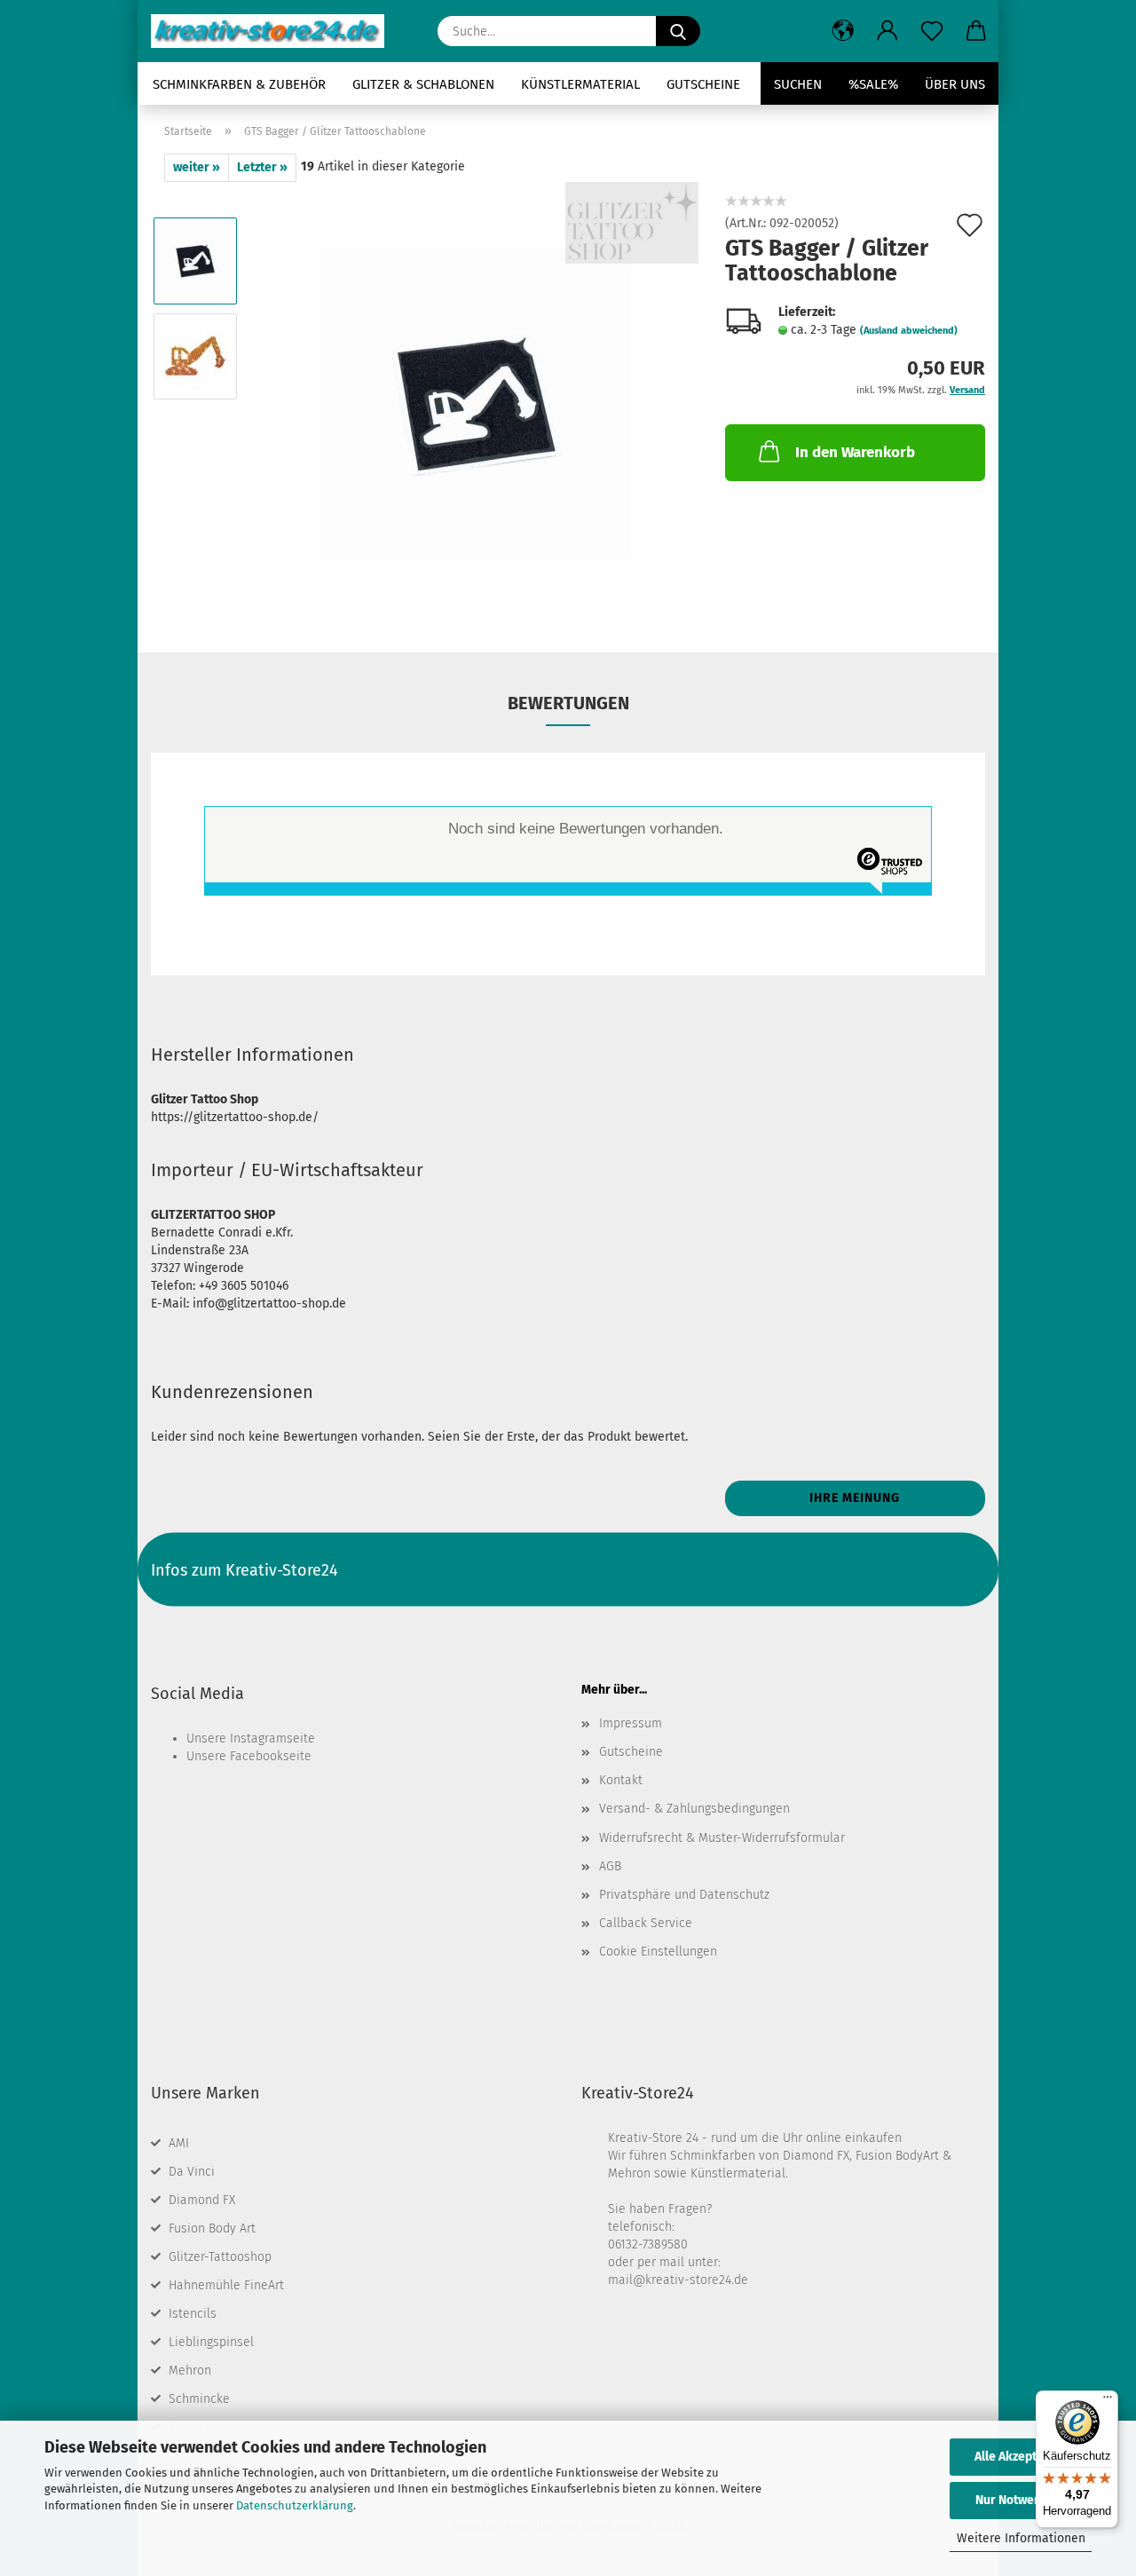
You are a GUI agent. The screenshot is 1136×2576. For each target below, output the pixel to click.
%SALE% (873, 84)
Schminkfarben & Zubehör (239, 84)
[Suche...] (678, 31)
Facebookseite (271, 1756)
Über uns (955, 84)
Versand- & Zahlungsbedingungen (694, 1809)
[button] (843, 31)
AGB (610, 1866)
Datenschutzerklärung (295, 2505)
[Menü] (1108, 2401)
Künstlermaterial (580, 84)
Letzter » (262, 167)
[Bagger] (476, 403)
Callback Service (646, 1923)
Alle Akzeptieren (1021, 2457)
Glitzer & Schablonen (423, 84)
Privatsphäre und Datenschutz (684, 1895)
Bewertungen (568, 703)
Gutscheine (703, 84)
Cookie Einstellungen (658, 1952)
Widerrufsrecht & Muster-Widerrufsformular (722, 1838)
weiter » (197, 167)
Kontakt (621, 1780)
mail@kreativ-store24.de (678, 2280)
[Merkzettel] (932, 31)
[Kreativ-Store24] (274, 31)
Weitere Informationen (1021, 2538)
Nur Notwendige (1021, 2500)
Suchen (798, 84)
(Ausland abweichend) (909, 331)
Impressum (631, 1723)
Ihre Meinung (855, 1498)
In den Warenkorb (855, 452)
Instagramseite (272, 1738)
